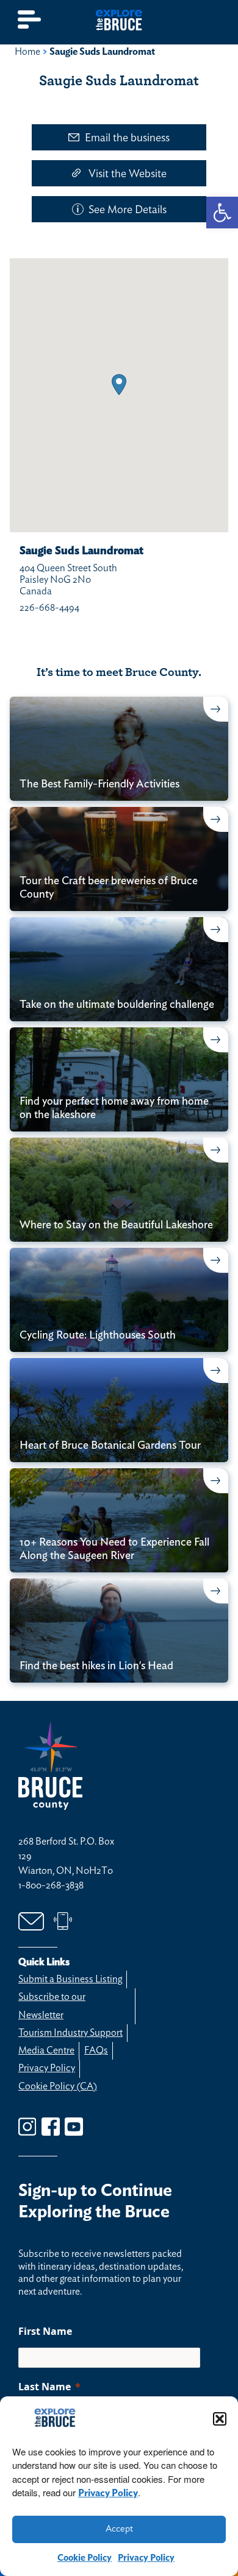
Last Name (45, 2387)
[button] (220, 2419)
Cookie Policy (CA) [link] (58, 2086)
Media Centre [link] (46, 2050)
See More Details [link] (128, 210)
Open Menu (30, 20)
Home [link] (27, 52)
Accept (119, 2529)
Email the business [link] (127, 138)
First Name (45, 2331)
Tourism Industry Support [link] (70, 2033)
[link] (222, 213)
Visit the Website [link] (128, 174)
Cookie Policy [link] (85, 2558)
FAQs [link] (96, 2050)
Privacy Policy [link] (108, 2493)
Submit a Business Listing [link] (70, 1979)
